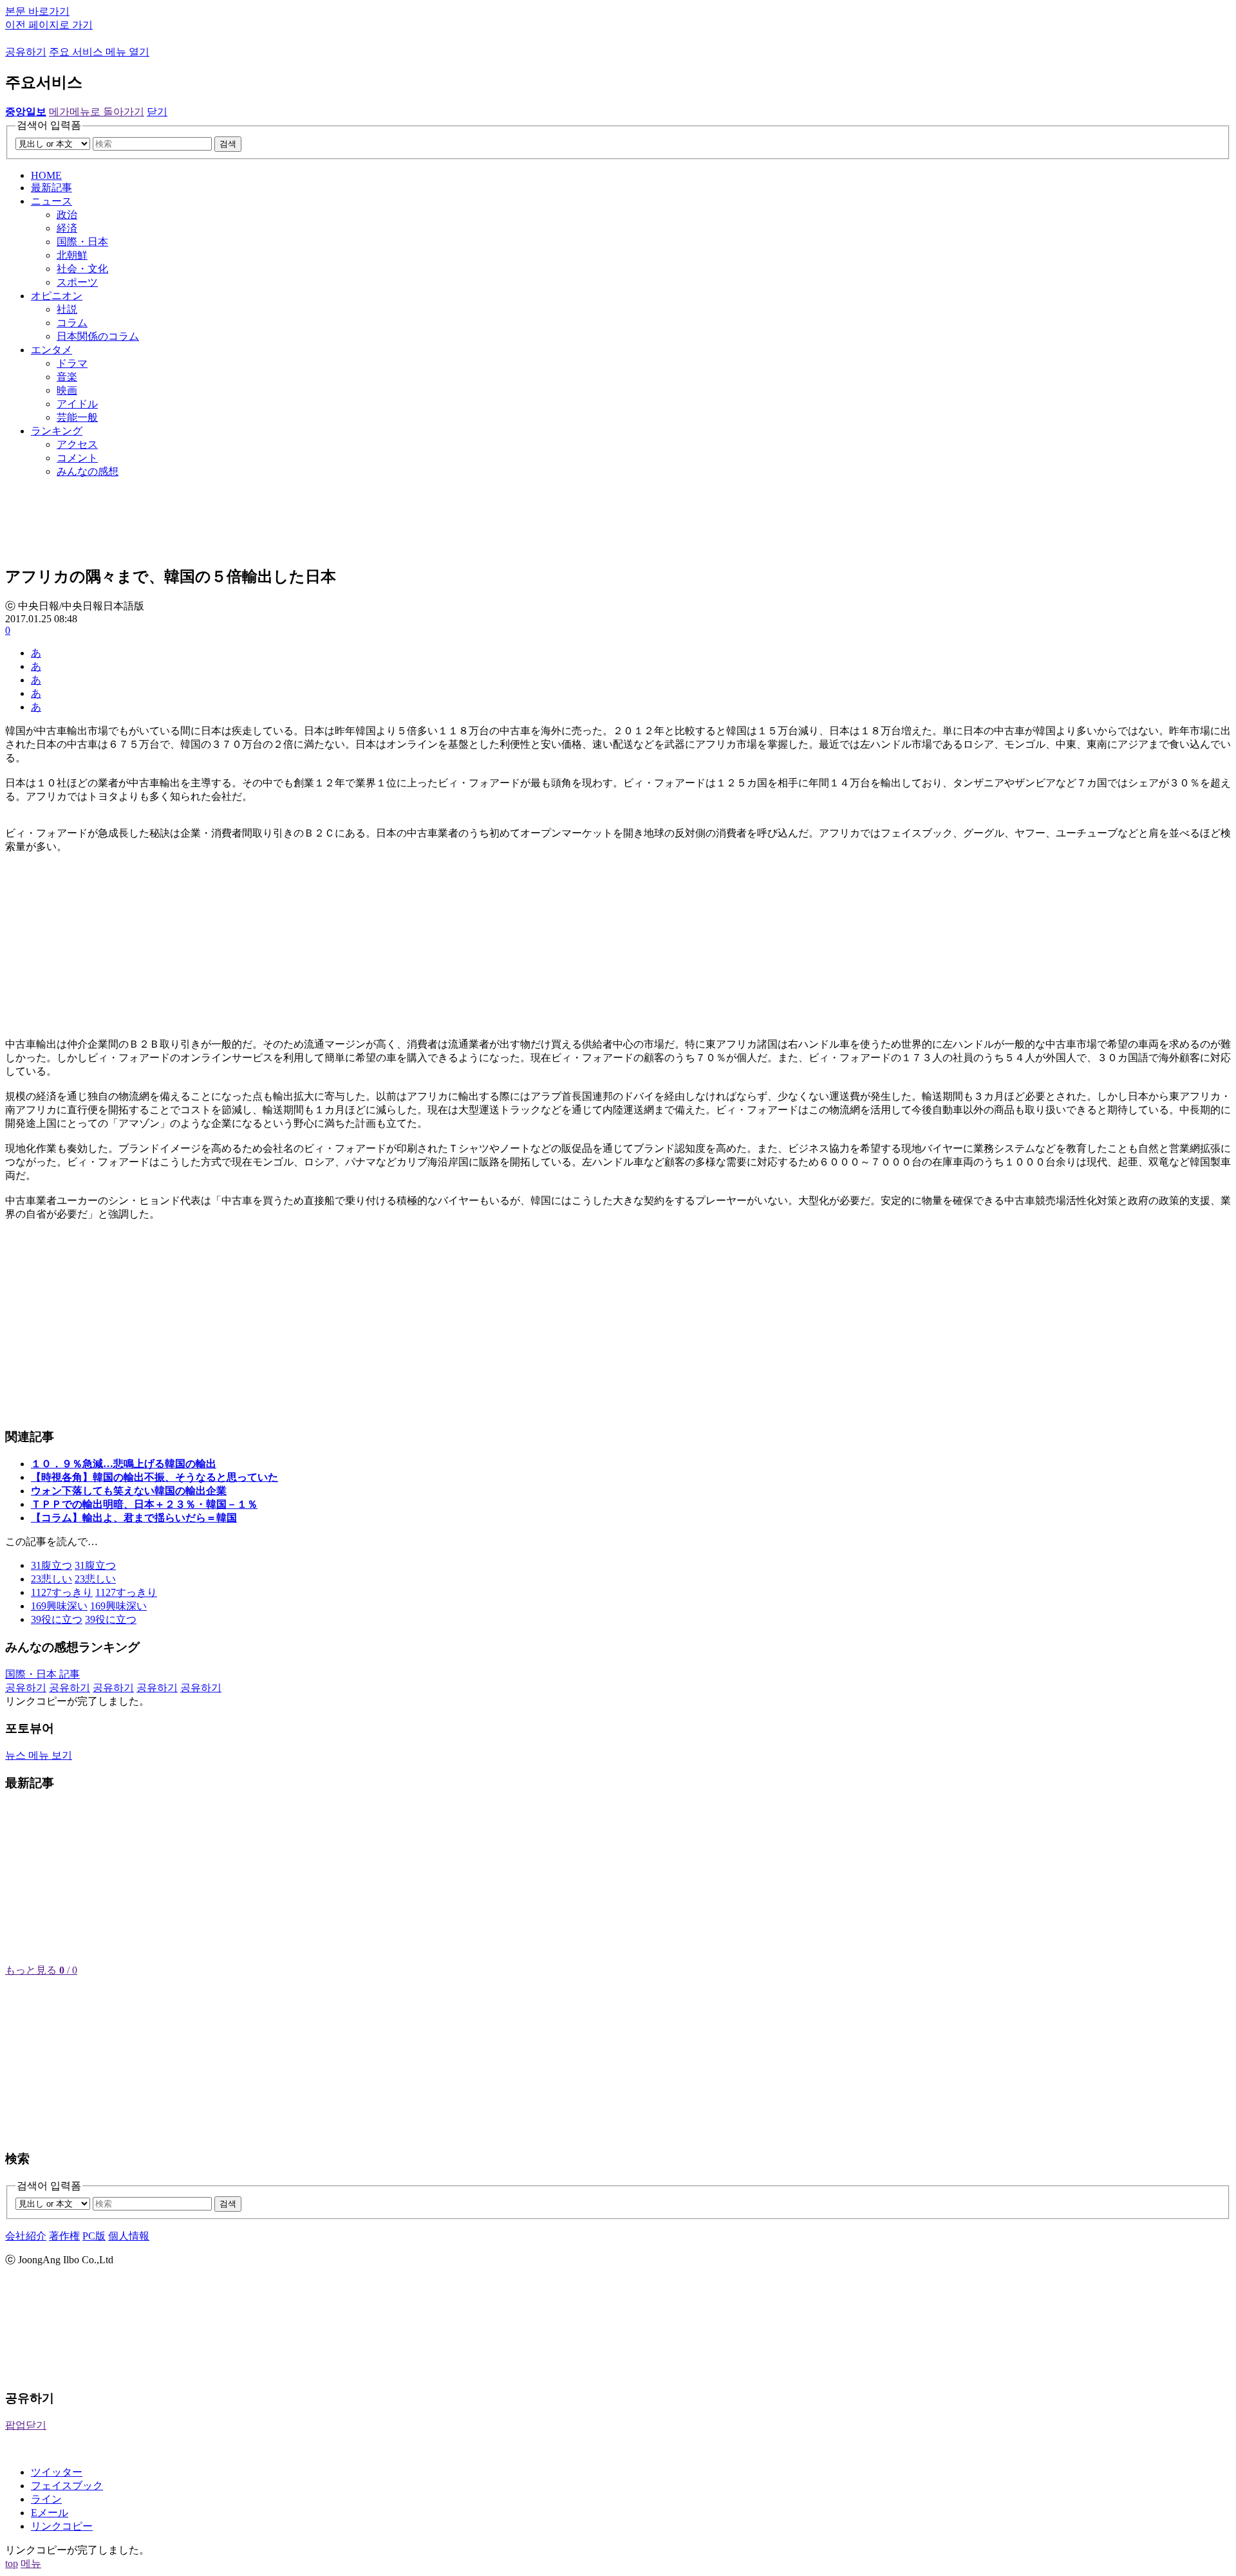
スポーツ (77, 282)
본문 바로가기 (37, 11)
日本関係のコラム (98, 336)
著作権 (64, 2236)
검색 (228, 144)
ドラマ (72, 363)
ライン (46, 2499)
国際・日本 (82, 242)
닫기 (157, 112)
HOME (46, 175)
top (12, 2563)
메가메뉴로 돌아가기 (97, 112)
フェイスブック (67, 2486)
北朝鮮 (72, 255)
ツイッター (57, 2472)
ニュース (51, 201)
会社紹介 (26, 2236)
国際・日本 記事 (42, 1674)
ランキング (57, 431)
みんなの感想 (88, 471)
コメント (77, 458)
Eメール (50, 2513)
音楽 (67, 377)
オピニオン (57, 296)
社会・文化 (82, 269)
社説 (67, 309)
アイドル (77, 404)
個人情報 (129, 2236)
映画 (67, 390)
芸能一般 (77, 417)
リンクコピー (62, 2526)
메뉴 (31, 2563)
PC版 (94, 2236)
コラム (72, 323)
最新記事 (51, 188)
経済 (67, 228)
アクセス (77, 444)
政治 (67, 215)
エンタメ (51, 350)
